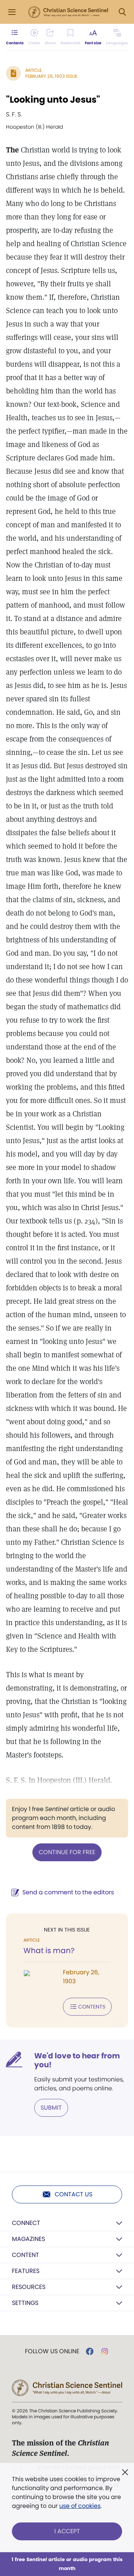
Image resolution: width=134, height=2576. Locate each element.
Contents (92, 2007)
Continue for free (67, 1852)
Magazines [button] (28, 2239)
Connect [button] (26, 2223)
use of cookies (80, 2506)
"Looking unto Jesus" (53, 99)
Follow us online (52, 2351)
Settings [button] (25, 2303)
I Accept (67, 2531)
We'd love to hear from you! (77, 2060)
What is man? (49, 1951)
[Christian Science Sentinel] (68, 12)
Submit (51, 2108)
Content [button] (25, 2255)
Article (33, 70)
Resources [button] (29, 2287)
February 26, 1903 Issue (51, 76)
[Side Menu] (12, 12)
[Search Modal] (122, 12)
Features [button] (26, 2271)
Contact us (74, 2194)
